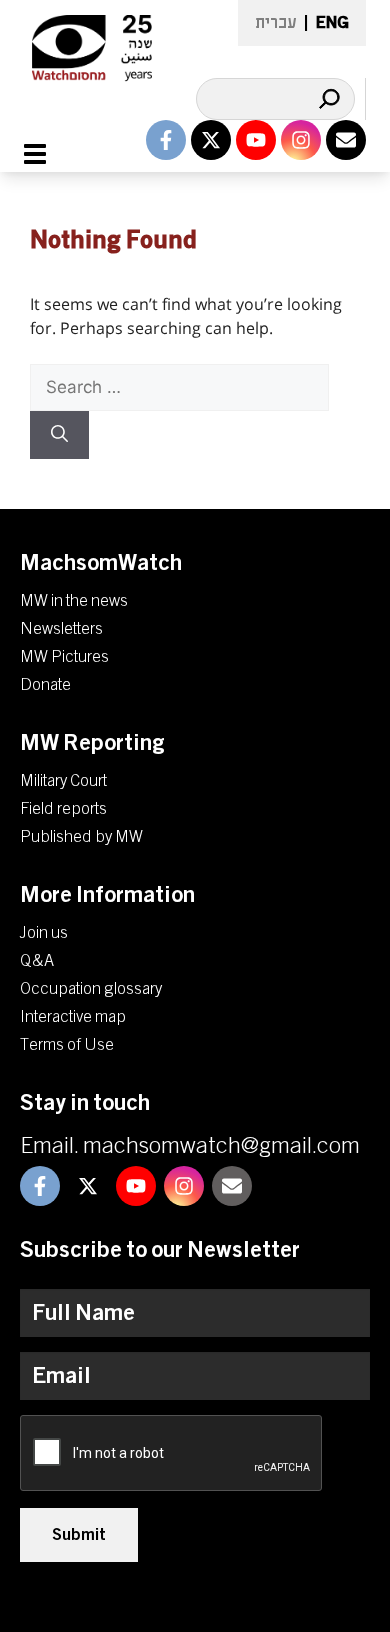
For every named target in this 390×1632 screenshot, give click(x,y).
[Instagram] (301, 140)
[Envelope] (346, 140)
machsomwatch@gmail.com (221, 1146)
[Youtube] (256, 140)
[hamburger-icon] (46, 154)
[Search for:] (179, 387)
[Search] (329, 99)
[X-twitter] (211, 140)
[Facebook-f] (166, 140)
